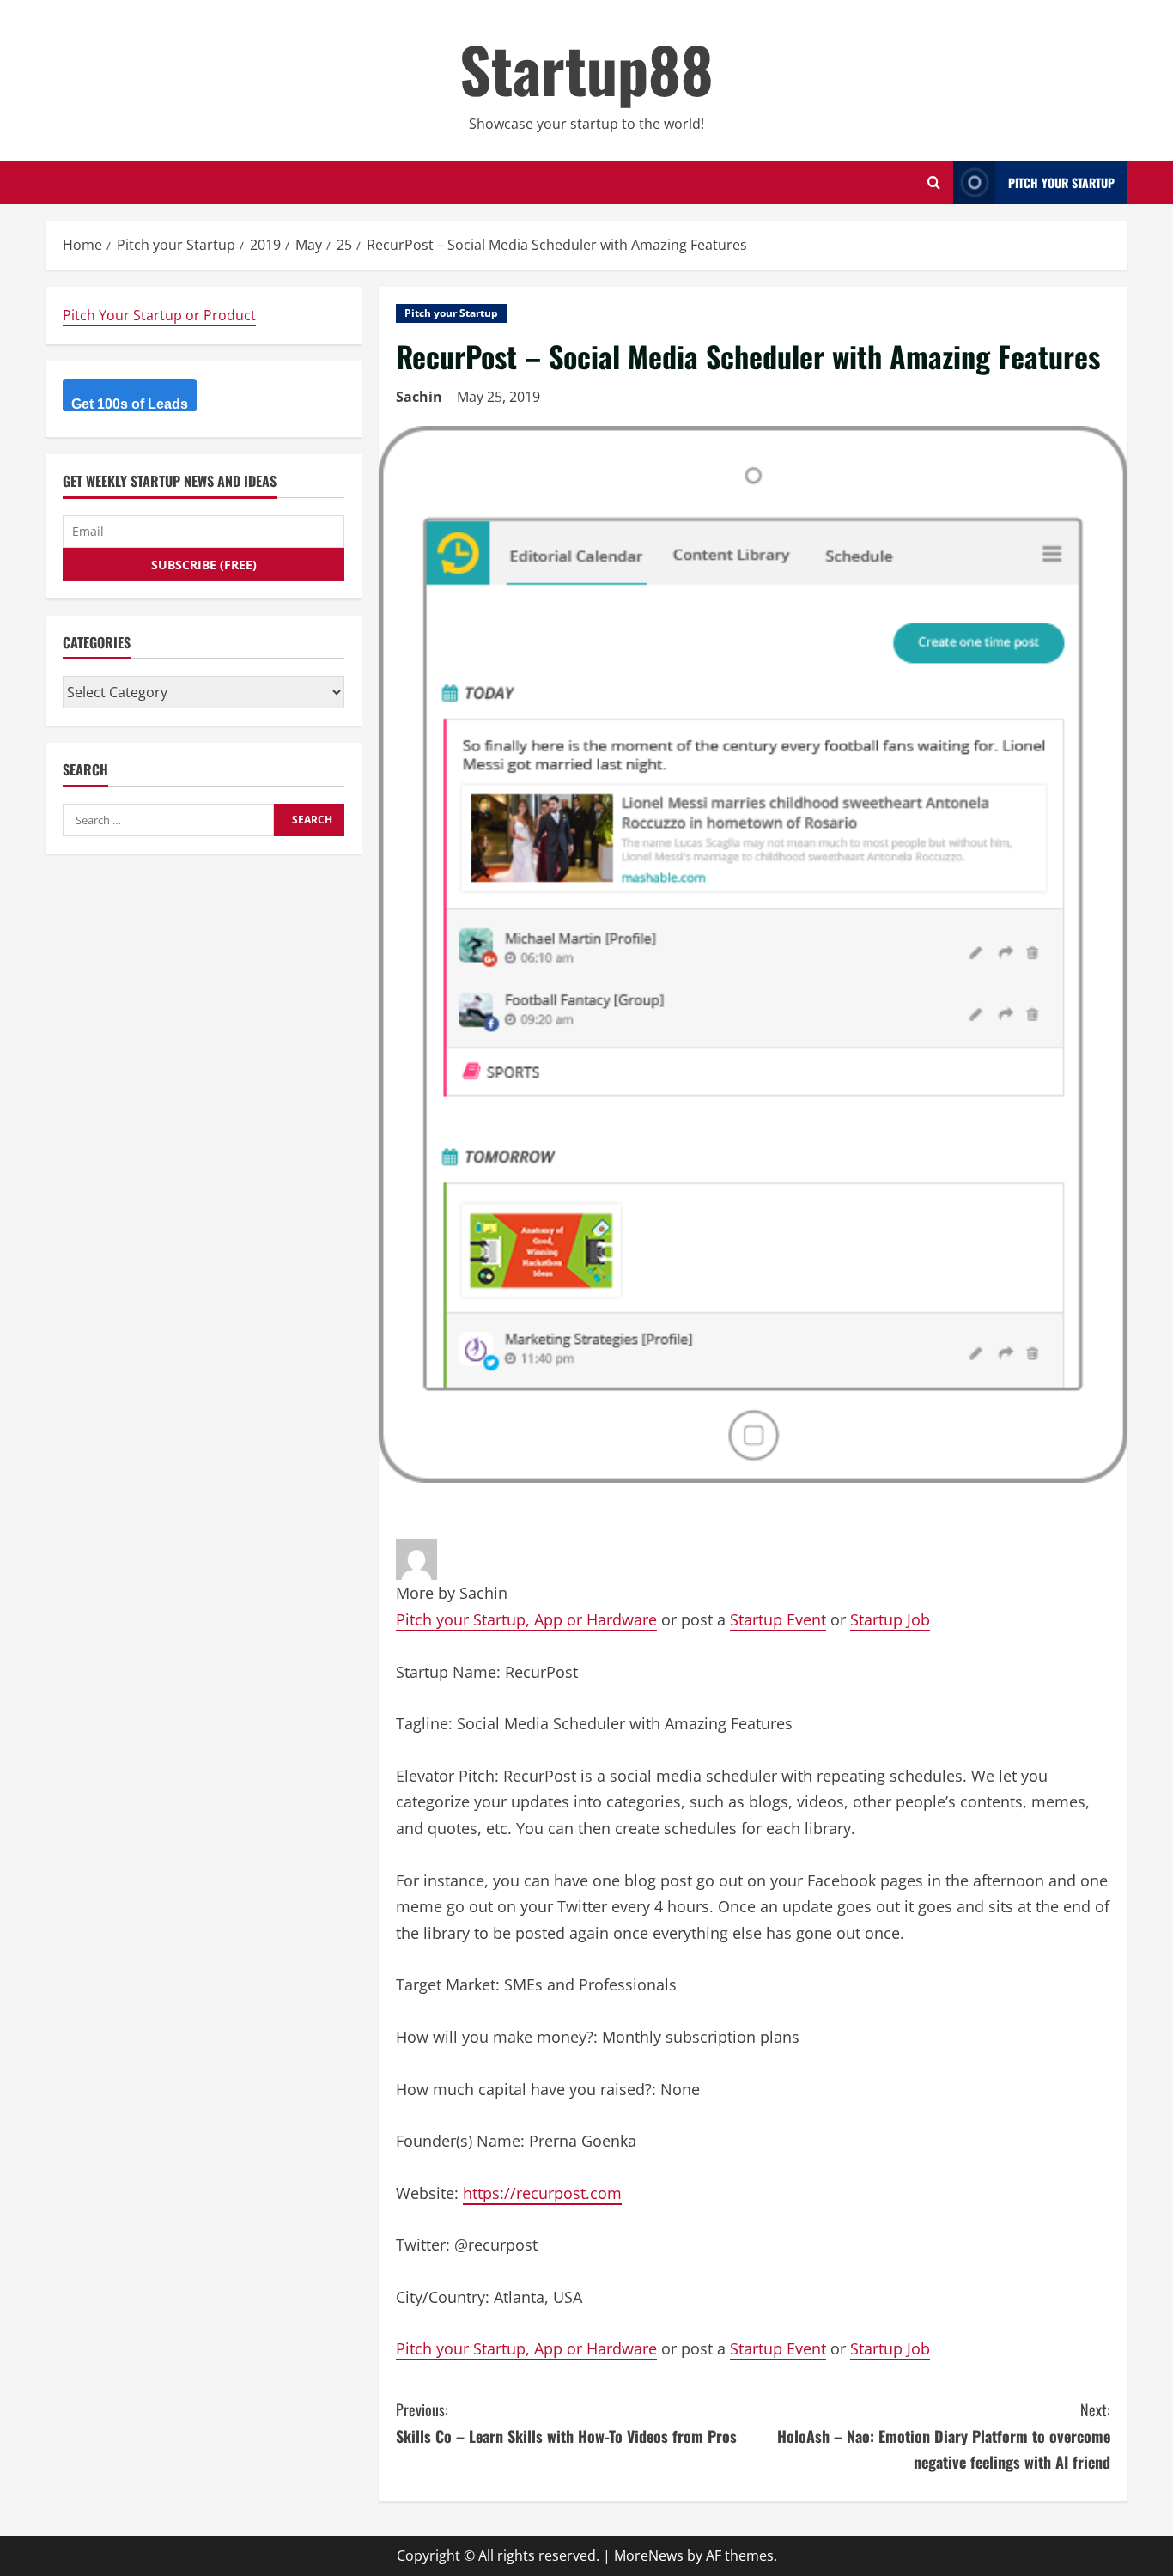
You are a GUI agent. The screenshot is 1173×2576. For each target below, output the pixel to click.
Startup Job (890, 1619)
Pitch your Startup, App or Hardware (526, 1619)
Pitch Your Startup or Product (159, 315)
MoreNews (649, 2555)
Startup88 (586, 68)
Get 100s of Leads (130, 404)
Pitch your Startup (451, 313)
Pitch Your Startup (1061, 182)
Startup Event (778, 1619)
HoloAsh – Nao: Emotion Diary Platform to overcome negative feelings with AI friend (944, 2436)
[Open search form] (934, 182)
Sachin (419, 397)
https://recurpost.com (542, 2193)
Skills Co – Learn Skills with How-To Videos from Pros (566, 2423)
